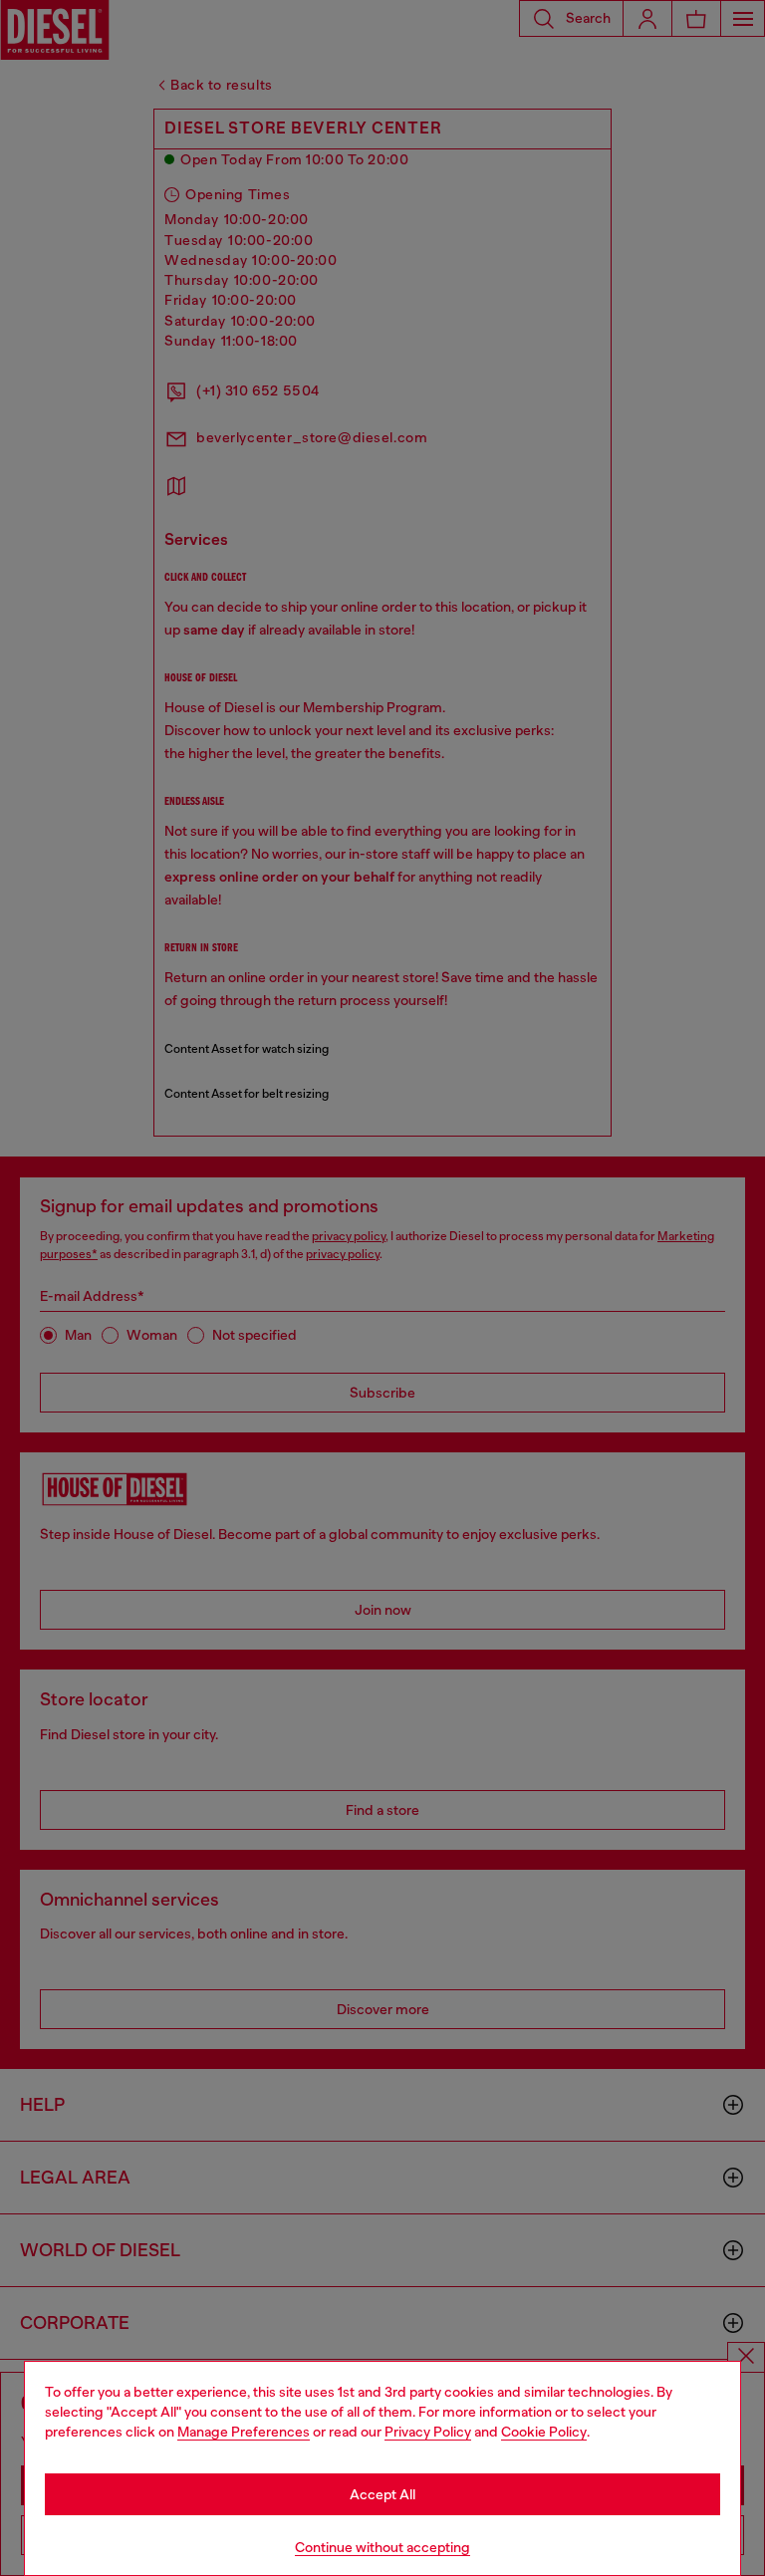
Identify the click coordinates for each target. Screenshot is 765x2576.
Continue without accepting (382, 2547)
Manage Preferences (244, 2432)
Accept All (382, 2494)
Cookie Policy (544, 2432)
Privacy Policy (428, 2432)
